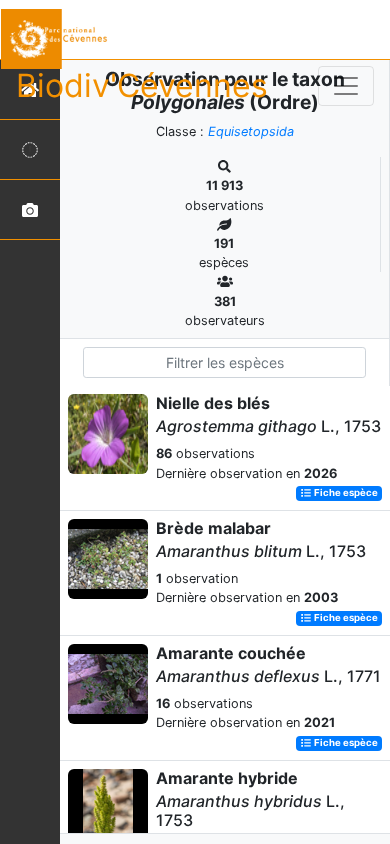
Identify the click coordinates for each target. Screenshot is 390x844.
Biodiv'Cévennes (142, 85)
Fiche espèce (345, 493)
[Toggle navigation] (346, 86)
